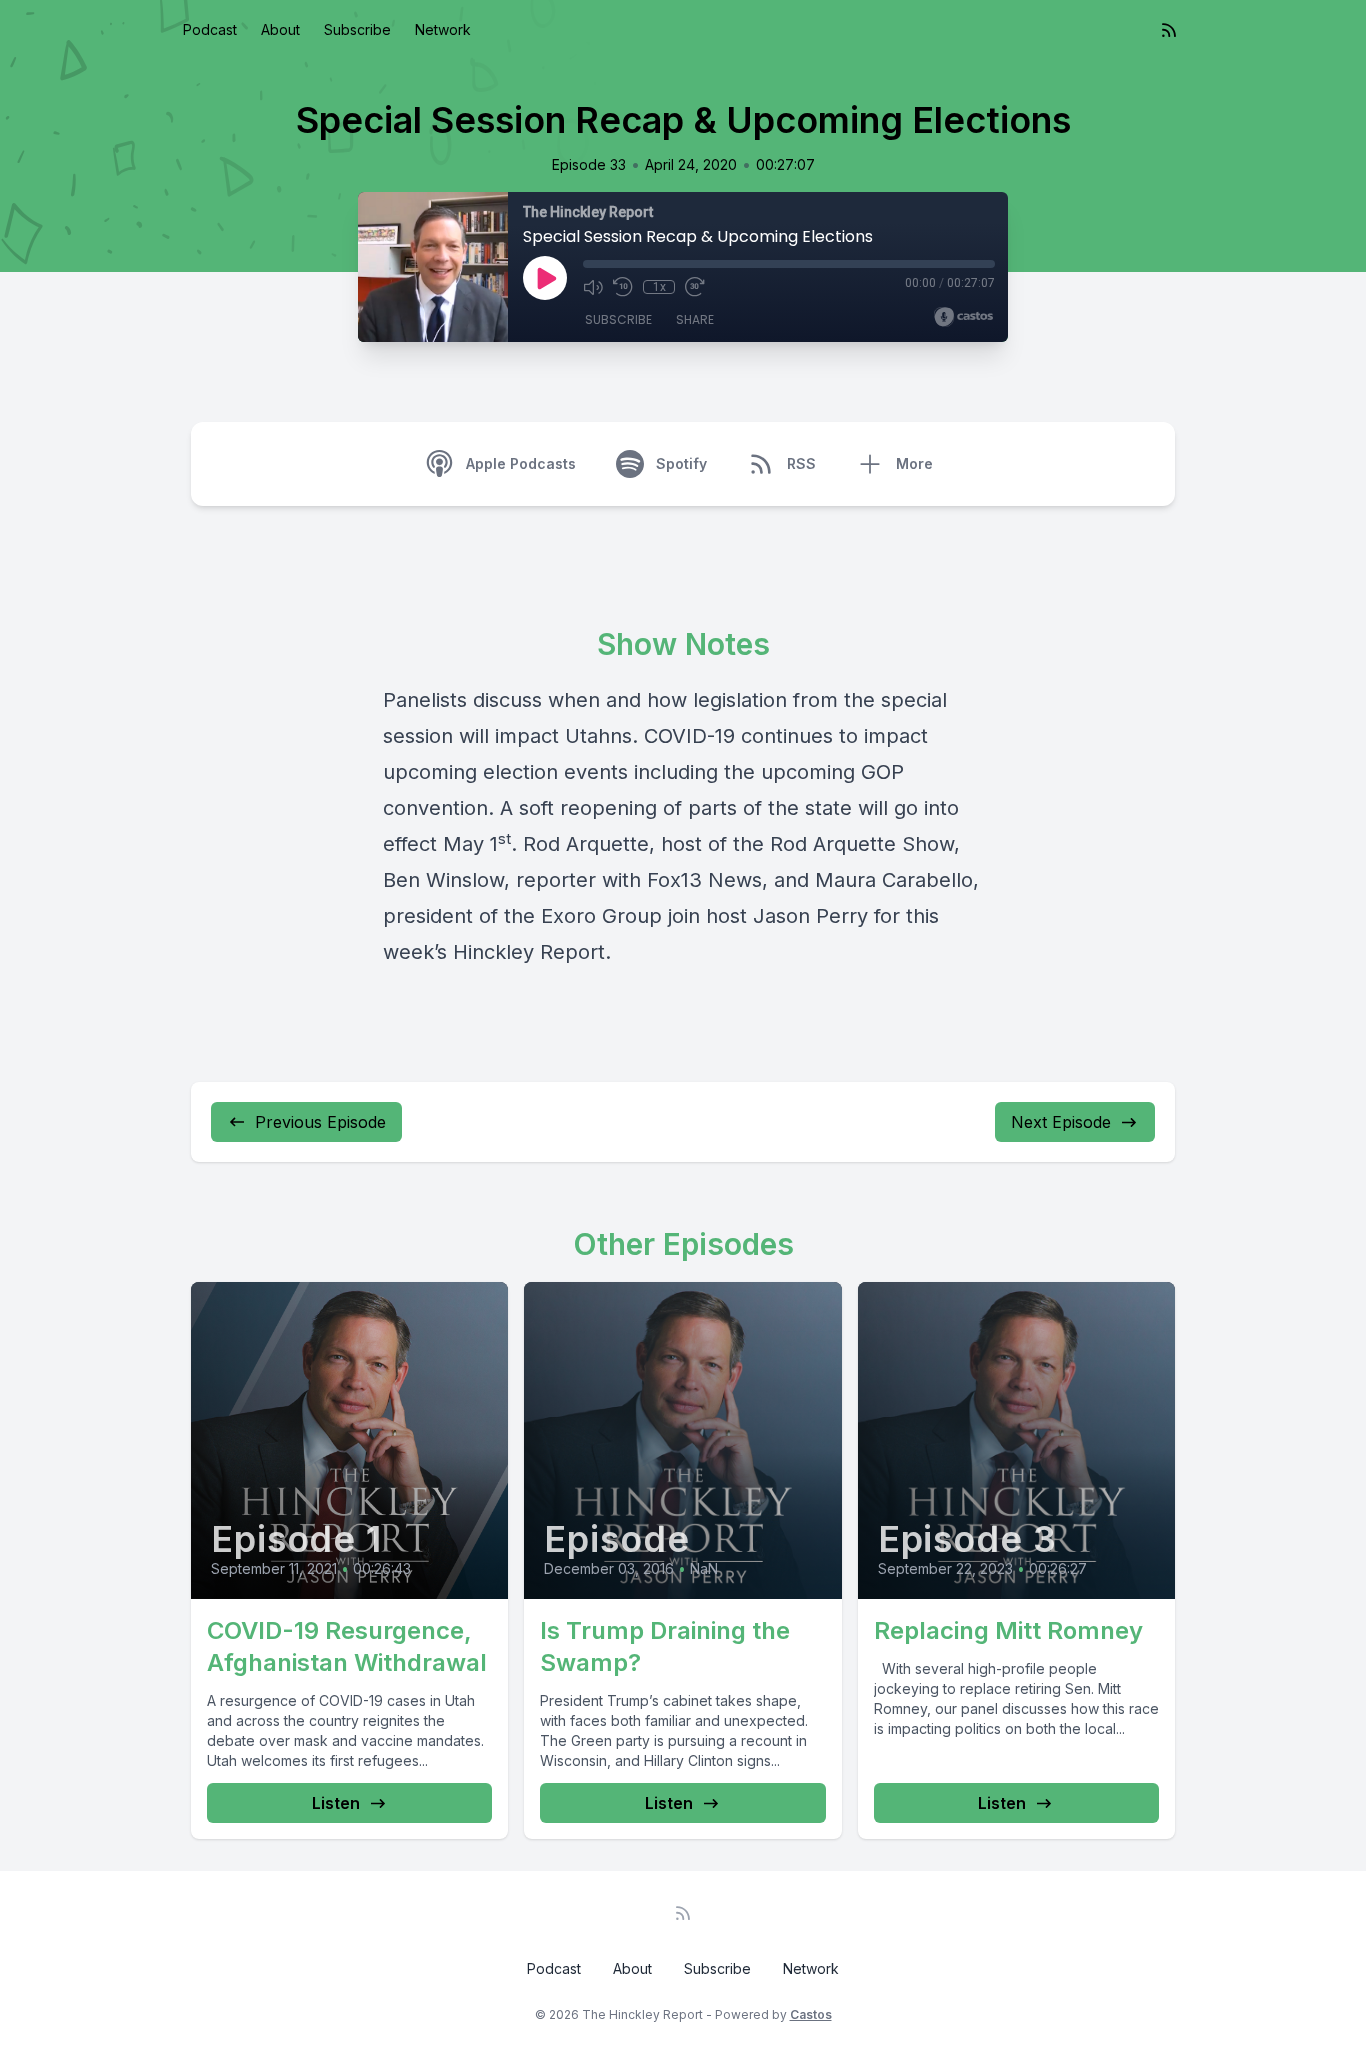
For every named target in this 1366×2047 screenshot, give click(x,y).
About (280, 29)
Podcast (210, 29)
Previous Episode (320, 1122)
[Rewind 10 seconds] (623, 287)
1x (659, 287)
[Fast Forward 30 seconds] (695, 287)
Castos (811, 2014)
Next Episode (1061, 1122)
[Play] (545, 278)
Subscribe (357, 29)
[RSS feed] (1169, 30)
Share (695, 319)
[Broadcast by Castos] (963, 317)
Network (443, 29)
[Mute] (593, 287)
